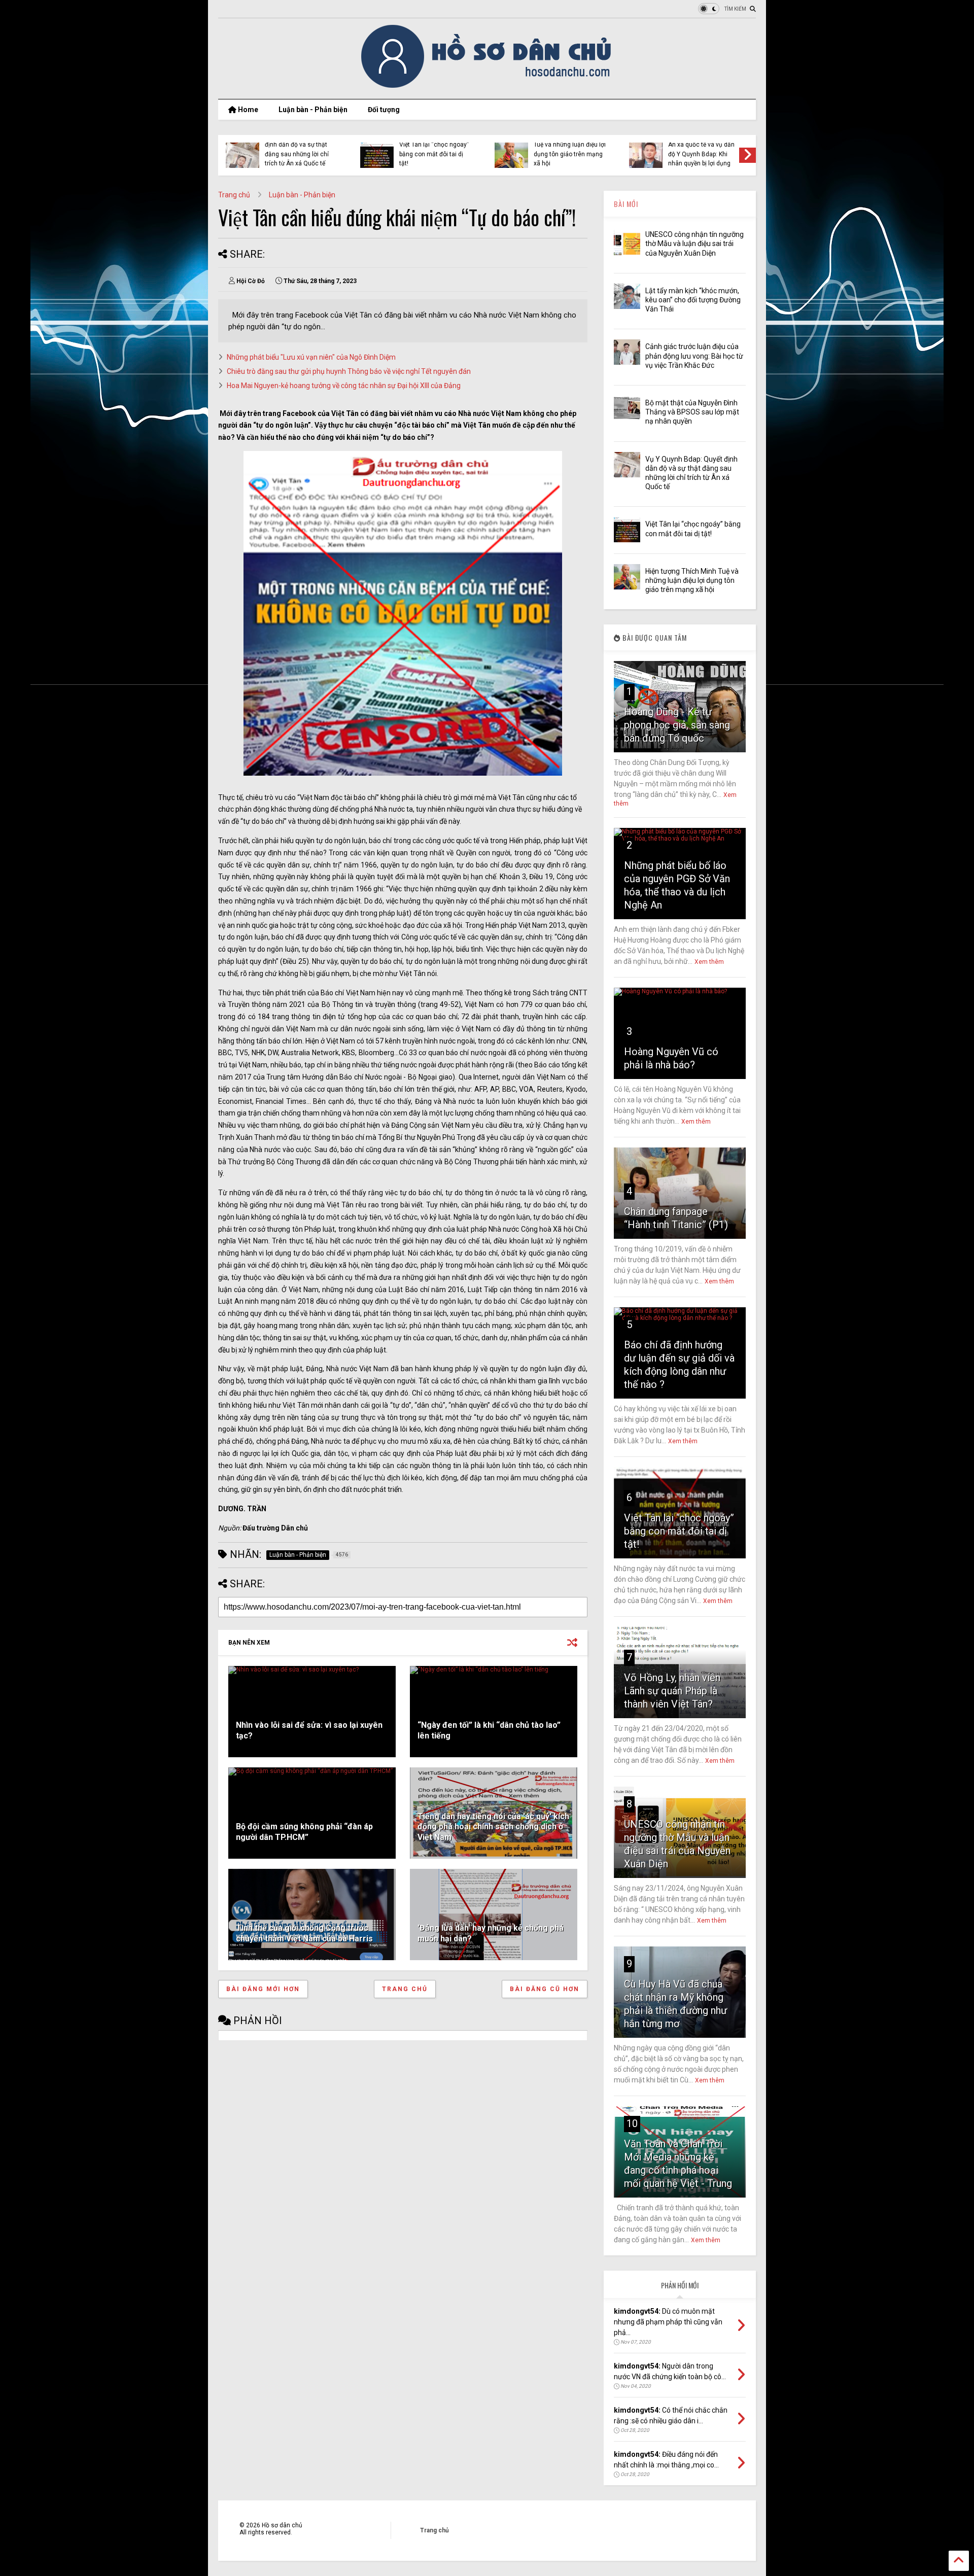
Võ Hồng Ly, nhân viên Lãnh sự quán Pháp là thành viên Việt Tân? (672, 1691)
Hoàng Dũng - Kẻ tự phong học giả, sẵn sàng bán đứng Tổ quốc (677, 725)
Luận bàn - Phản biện (313, 110)
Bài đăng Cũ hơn (545, 1989)
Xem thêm (709, 962)
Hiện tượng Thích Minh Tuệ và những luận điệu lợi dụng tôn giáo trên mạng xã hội (570, 149)
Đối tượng (384, 110)
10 (632, 2124)
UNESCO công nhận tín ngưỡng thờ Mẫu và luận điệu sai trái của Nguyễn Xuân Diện (694, 243)
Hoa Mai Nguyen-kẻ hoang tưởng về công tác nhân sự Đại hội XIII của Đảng (344, 386)
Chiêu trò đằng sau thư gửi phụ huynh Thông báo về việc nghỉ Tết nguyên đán (349, 371)
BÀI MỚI (626, 204)
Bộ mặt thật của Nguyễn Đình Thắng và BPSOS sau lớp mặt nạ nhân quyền (692, 412)
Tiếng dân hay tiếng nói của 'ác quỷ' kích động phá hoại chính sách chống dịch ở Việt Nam (493, 1827)
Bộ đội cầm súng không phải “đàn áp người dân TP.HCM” (304, 1832)
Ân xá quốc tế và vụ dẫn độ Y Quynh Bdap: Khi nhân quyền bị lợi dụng (701, 154)
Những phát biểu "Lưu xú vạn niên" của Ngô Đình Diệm (311, 357)
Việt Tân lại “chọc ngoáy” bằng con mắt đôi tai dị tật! (434, 154)
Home (247, 110)
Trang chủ (234, 195)
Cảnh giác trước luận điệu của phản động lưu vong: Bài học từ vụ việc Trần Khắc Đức (694, 356)
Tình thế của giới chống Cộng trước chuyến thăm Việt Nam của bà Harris (304, 1933)
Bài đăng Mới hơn (263, 1989)
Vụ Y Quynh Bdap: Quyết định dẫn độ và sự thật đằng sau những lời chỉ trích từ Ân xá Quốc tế (299, 149)
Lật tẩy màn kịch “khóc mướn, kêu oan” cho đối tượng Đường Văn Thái (693, 300)
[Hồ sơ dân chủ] (487, 86)
